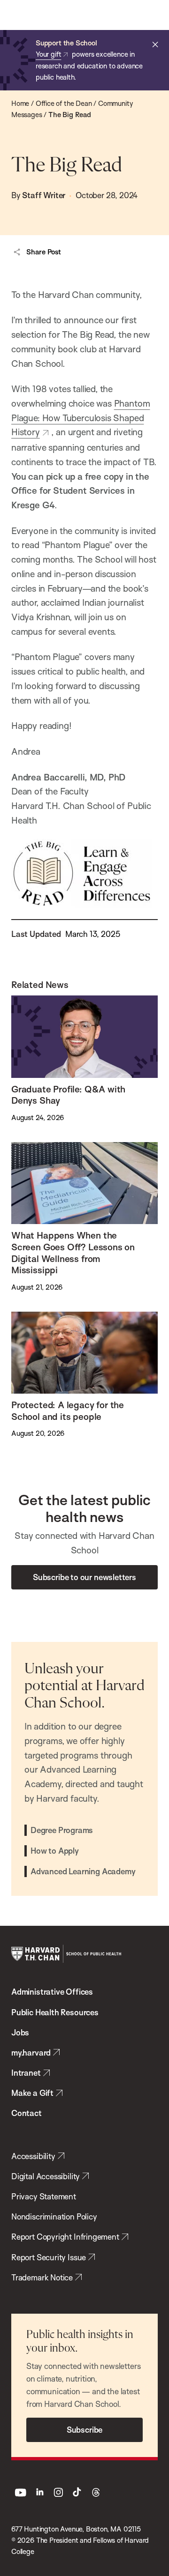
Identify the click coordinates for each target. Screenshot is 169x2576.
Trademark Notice (42, 2277)
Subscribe (84, 2430)
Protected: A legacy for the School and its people (68, 1411)
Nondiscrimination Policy (54, 2216)
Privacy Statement (44, 2196)
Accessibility (33, 2156)
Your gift (48, 54)
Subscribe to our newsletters (84, 1577)
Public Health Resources (55, 2012)
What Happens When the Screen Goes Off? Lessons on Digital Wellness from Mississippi (73, 1253)
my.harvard (31, 2053)
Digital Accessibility (46, 2176)
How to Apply (55, 1851)
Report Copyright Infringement (65, 2237)
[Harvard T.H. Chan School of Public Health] (66, 1954)
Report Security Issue (49, 2257)
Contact (27, 2113)
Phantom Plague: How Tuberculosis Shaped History (81, 418)
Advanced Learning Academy (83, 1871)
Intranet (26, 2073)
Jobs (20, 2032)
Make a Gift (32, 2093)
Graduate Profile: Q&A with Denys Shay (68, 1095)
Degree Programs (62, 1830)
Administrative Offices (52, 1992)
